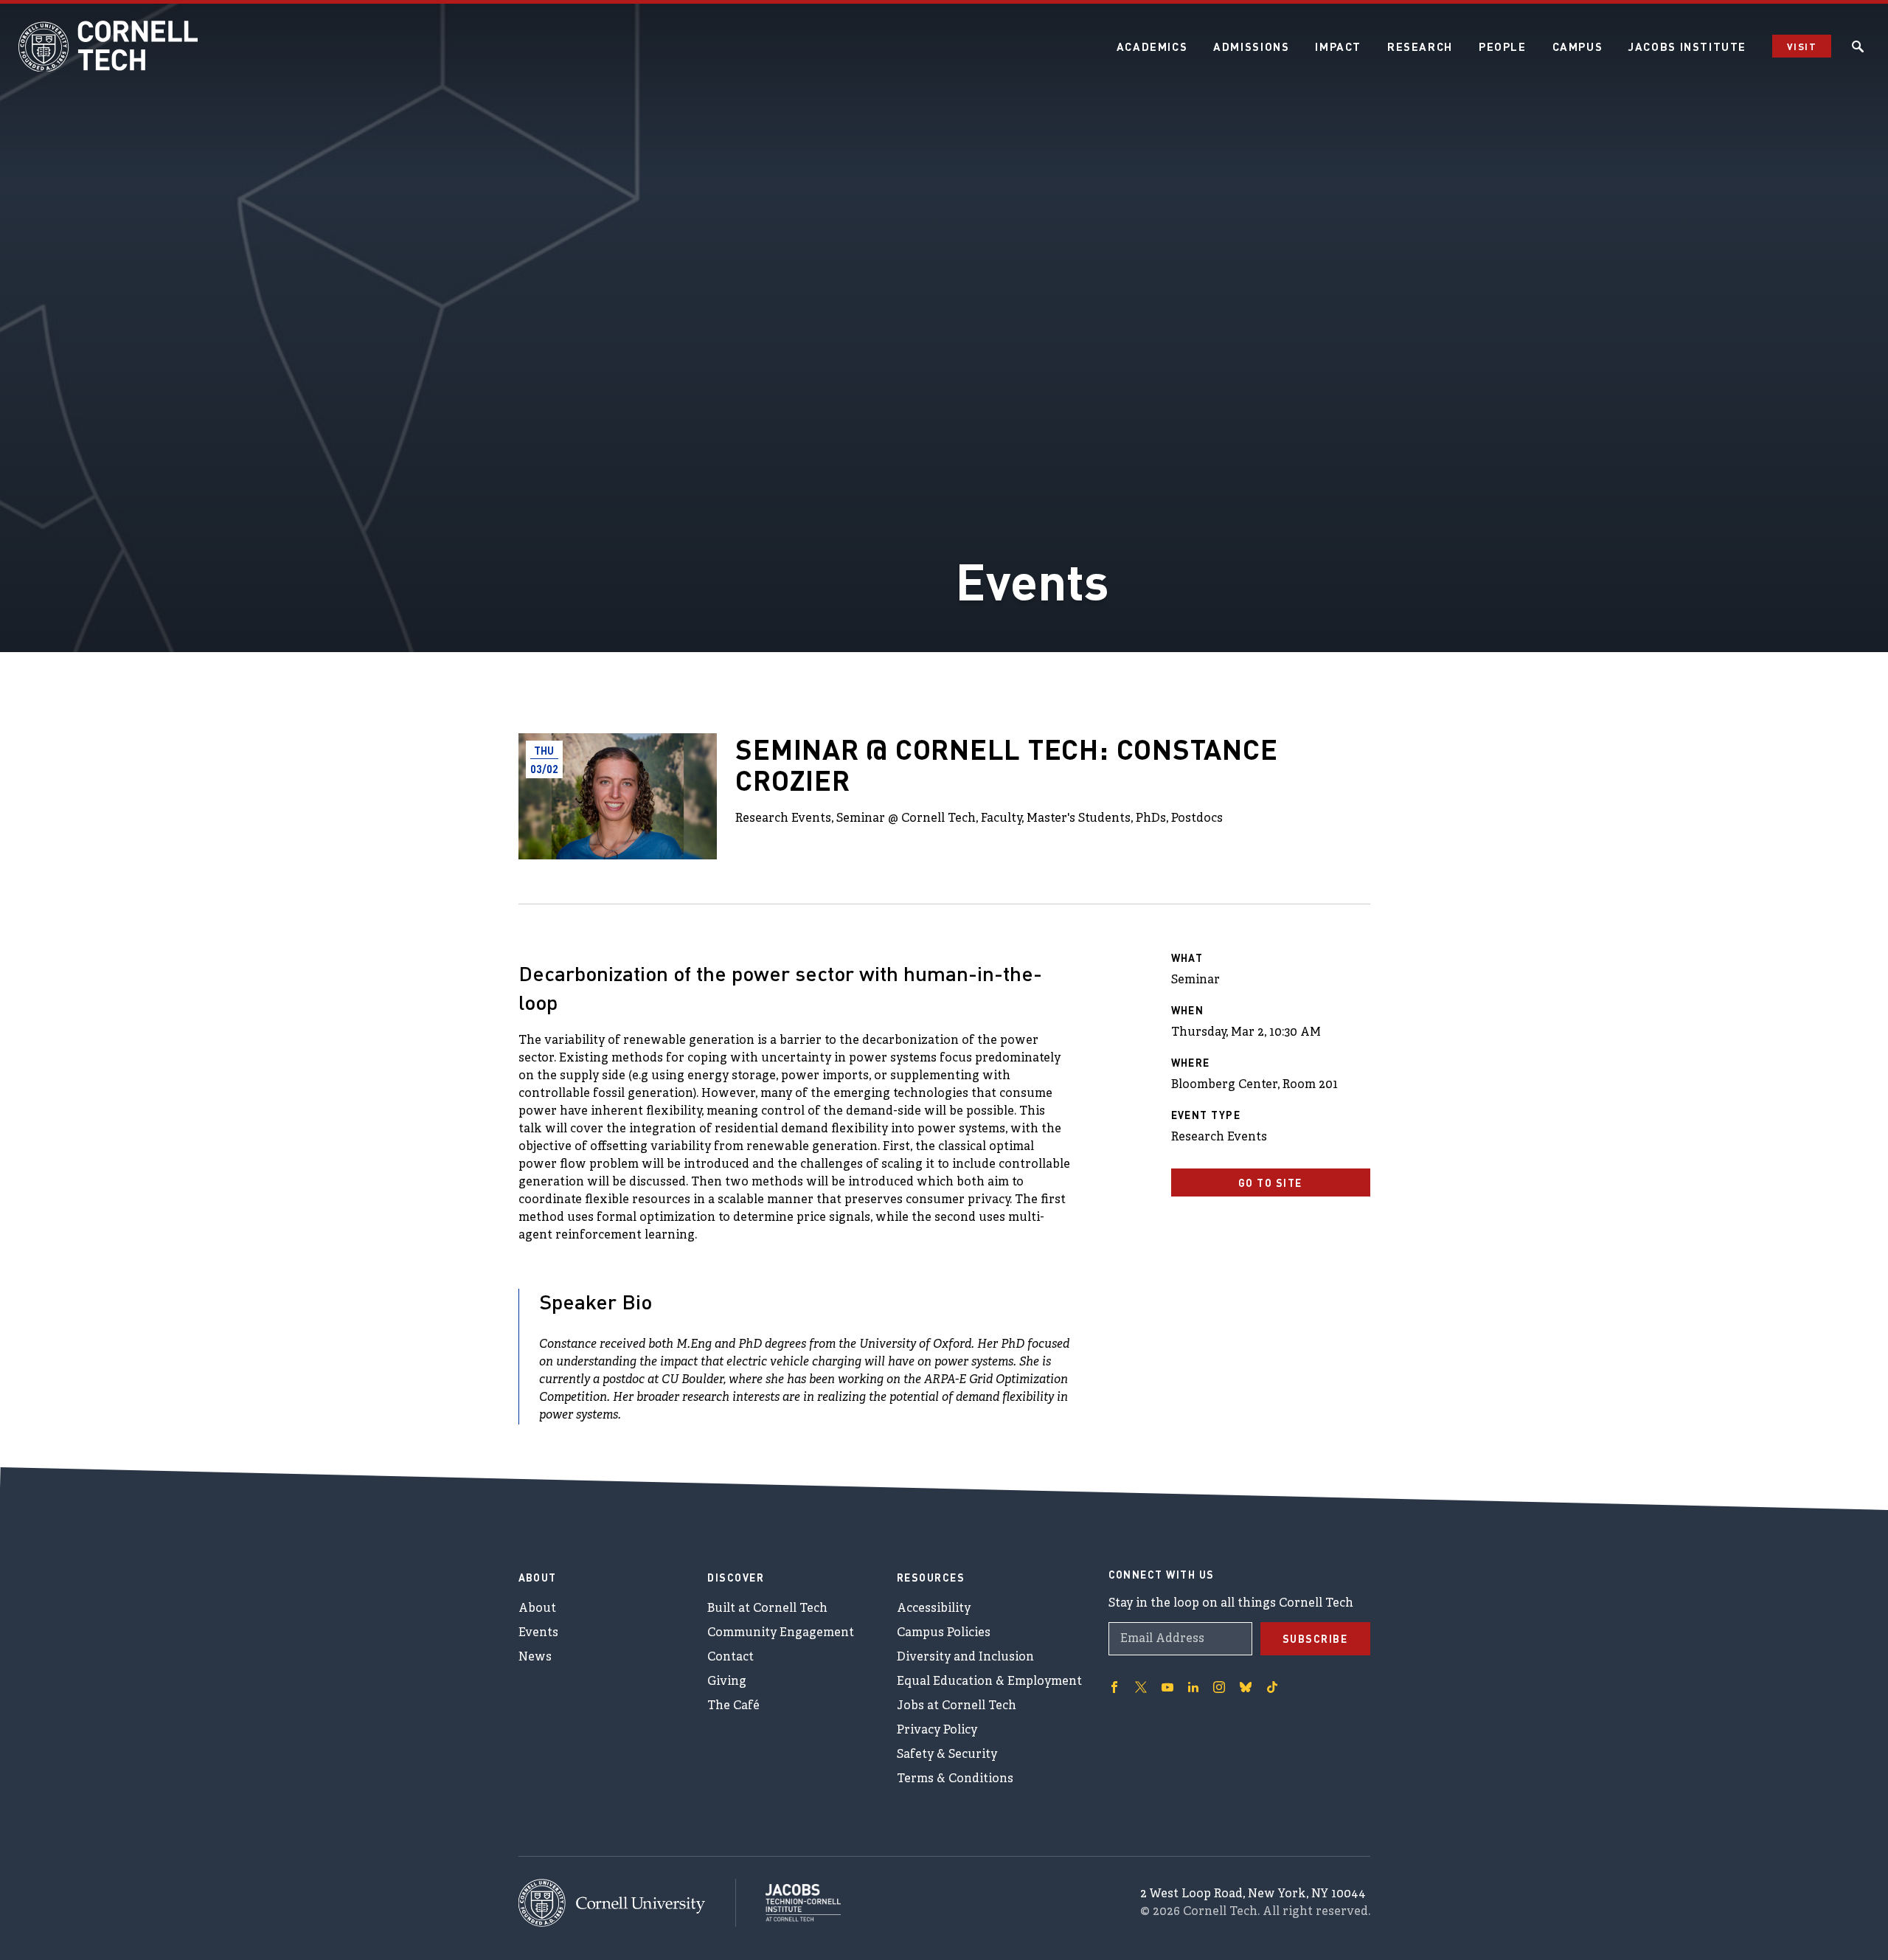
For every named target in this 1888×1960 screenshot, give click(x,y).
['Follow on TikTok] (1272, 1687)
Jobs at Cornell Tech (957, 1706)
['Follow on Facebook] (1114, 1687)
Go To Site (1270, 1182)
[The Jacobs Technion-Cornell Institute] (788, 1902)
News (535, 1658)
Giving (727, 1682)
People (1503, 46)
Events (538, 1633)
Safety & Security (947, 1755)
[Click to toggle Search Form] (1858, 46)
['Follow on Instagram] (1219, 1687)
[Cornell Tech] (627, 1903)
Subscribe (1315, 1638)
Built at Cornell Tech (767, 1609)
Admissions (1251, 46)
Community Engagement (781, 1633)
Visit (1802, 46)
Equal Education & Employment (989, 1682)
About (537, 1609)
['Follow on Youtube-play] (1167, 1687)
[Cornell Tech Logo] (111, 46)
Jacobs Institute (1687, 46)
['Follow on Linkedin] (1193, 1687)
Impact (1338, 46)
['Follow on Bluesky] (1246, 1687)
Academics (1152, 46)
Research (1420, 46)
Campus (1578, 46)
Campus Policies (944, 1633)
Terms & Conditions (955, 1779)
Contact (730, 1658)
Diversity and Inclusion (965, 1658)
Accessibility (934, 1609)
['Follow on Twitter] (1141, 1687)
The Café (733, 1706)
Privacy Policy (937, 1731)
